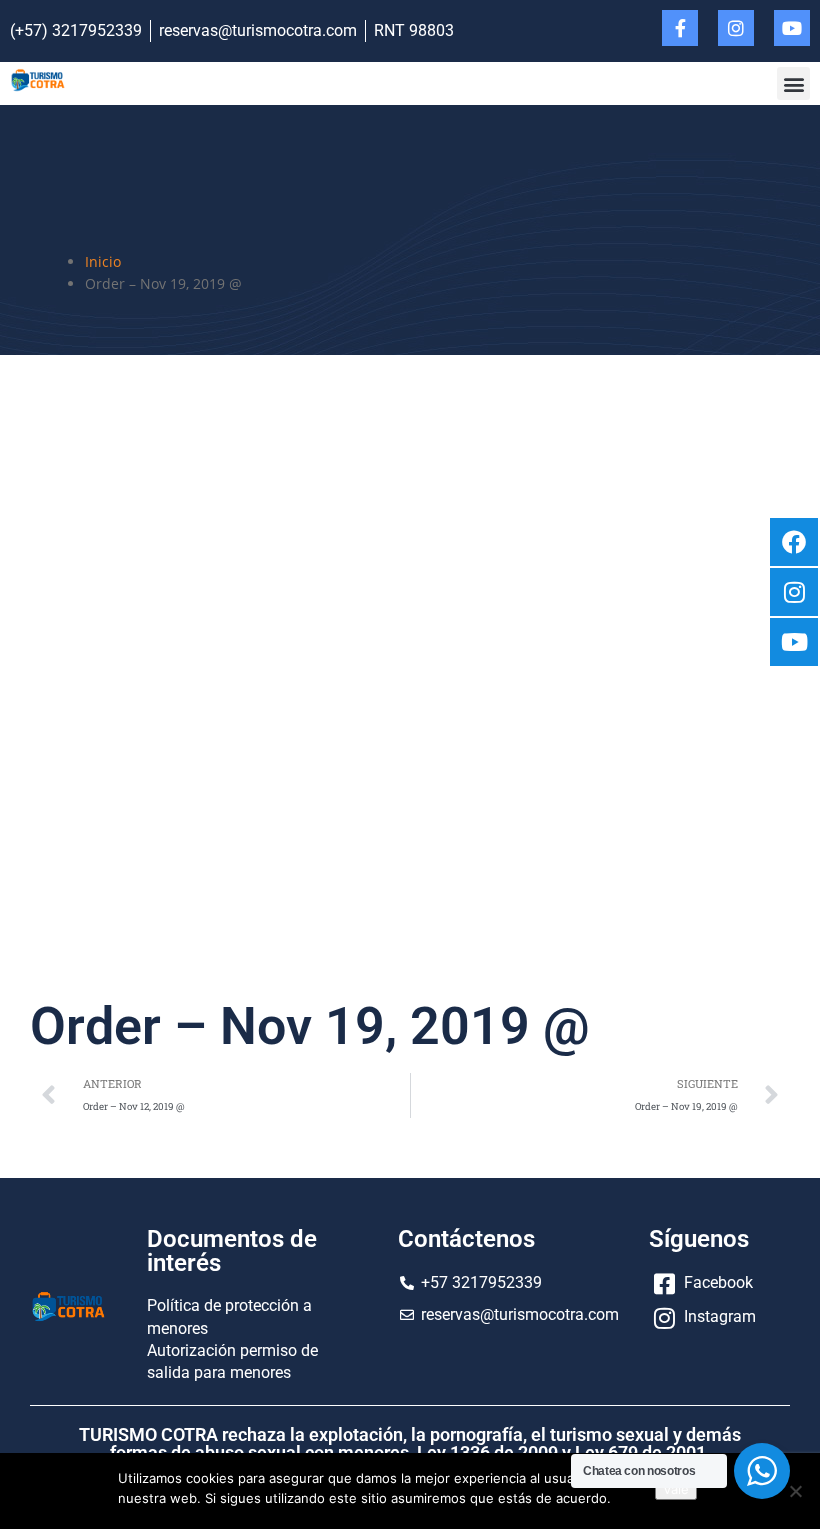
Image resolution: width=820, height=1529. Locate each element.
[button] (793, 83)
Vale (676, 1489)
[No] (795, 1491)
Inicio (103, 261)
